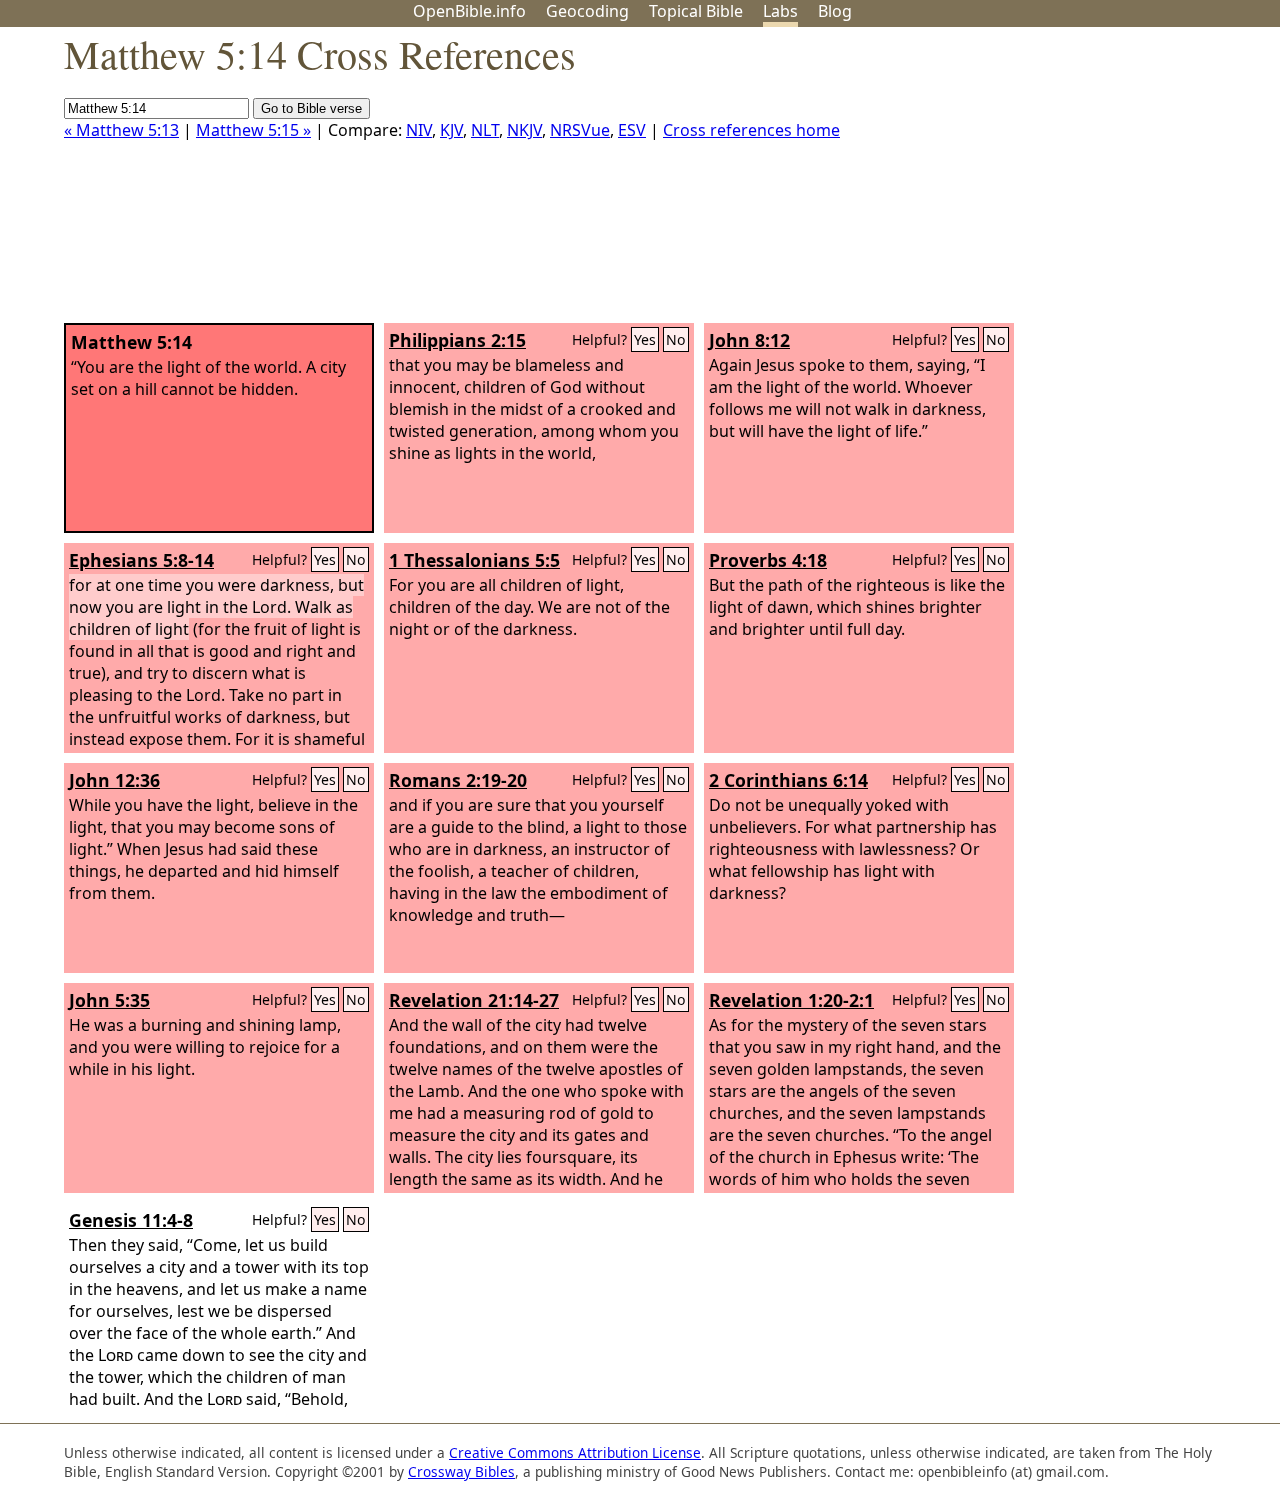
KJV (451, 130)
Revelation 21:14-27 (474, 1000)
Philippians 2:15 (457, 340)
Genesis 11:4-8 (131, 1220)
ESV (632, 130)
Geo (587, 11)
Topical (696, 11)
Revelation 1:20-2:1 (791, 1000)
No (676, 339)
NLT (485, 130)
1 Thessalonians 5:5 (474, 560)
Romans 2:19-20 (458, 780)
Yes (645, 339)
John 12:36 (114, 780)
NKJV (524, 130)
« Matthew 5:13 (121, 130)
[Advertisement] (1078, 183)
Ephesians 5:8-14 (141, 560)
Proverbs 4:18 (768, 560)
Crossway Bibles (461, 1471)
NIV (419, 130)
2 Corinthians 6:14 (788, 780)
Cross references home (751, 130)
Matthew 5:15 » (253, 130)
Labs (780, 11)
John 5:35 (109, 1000)
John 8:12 (749, 340)
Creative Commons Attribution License (575, 1452)
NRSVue (580, 130)
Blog (835, 11)
